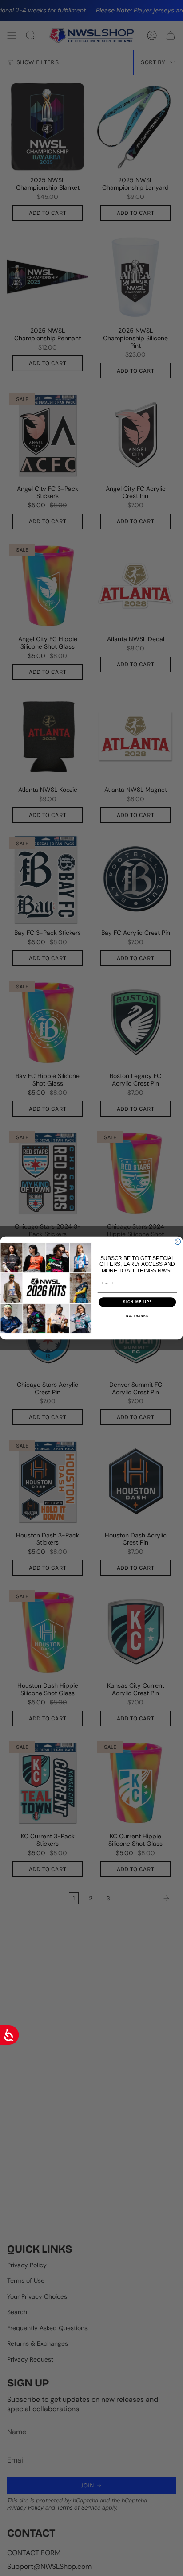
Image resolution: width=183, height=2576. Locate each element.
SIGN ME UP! (137, 1302)
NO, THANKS (137, 1316)
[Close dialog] (178, 1242)
